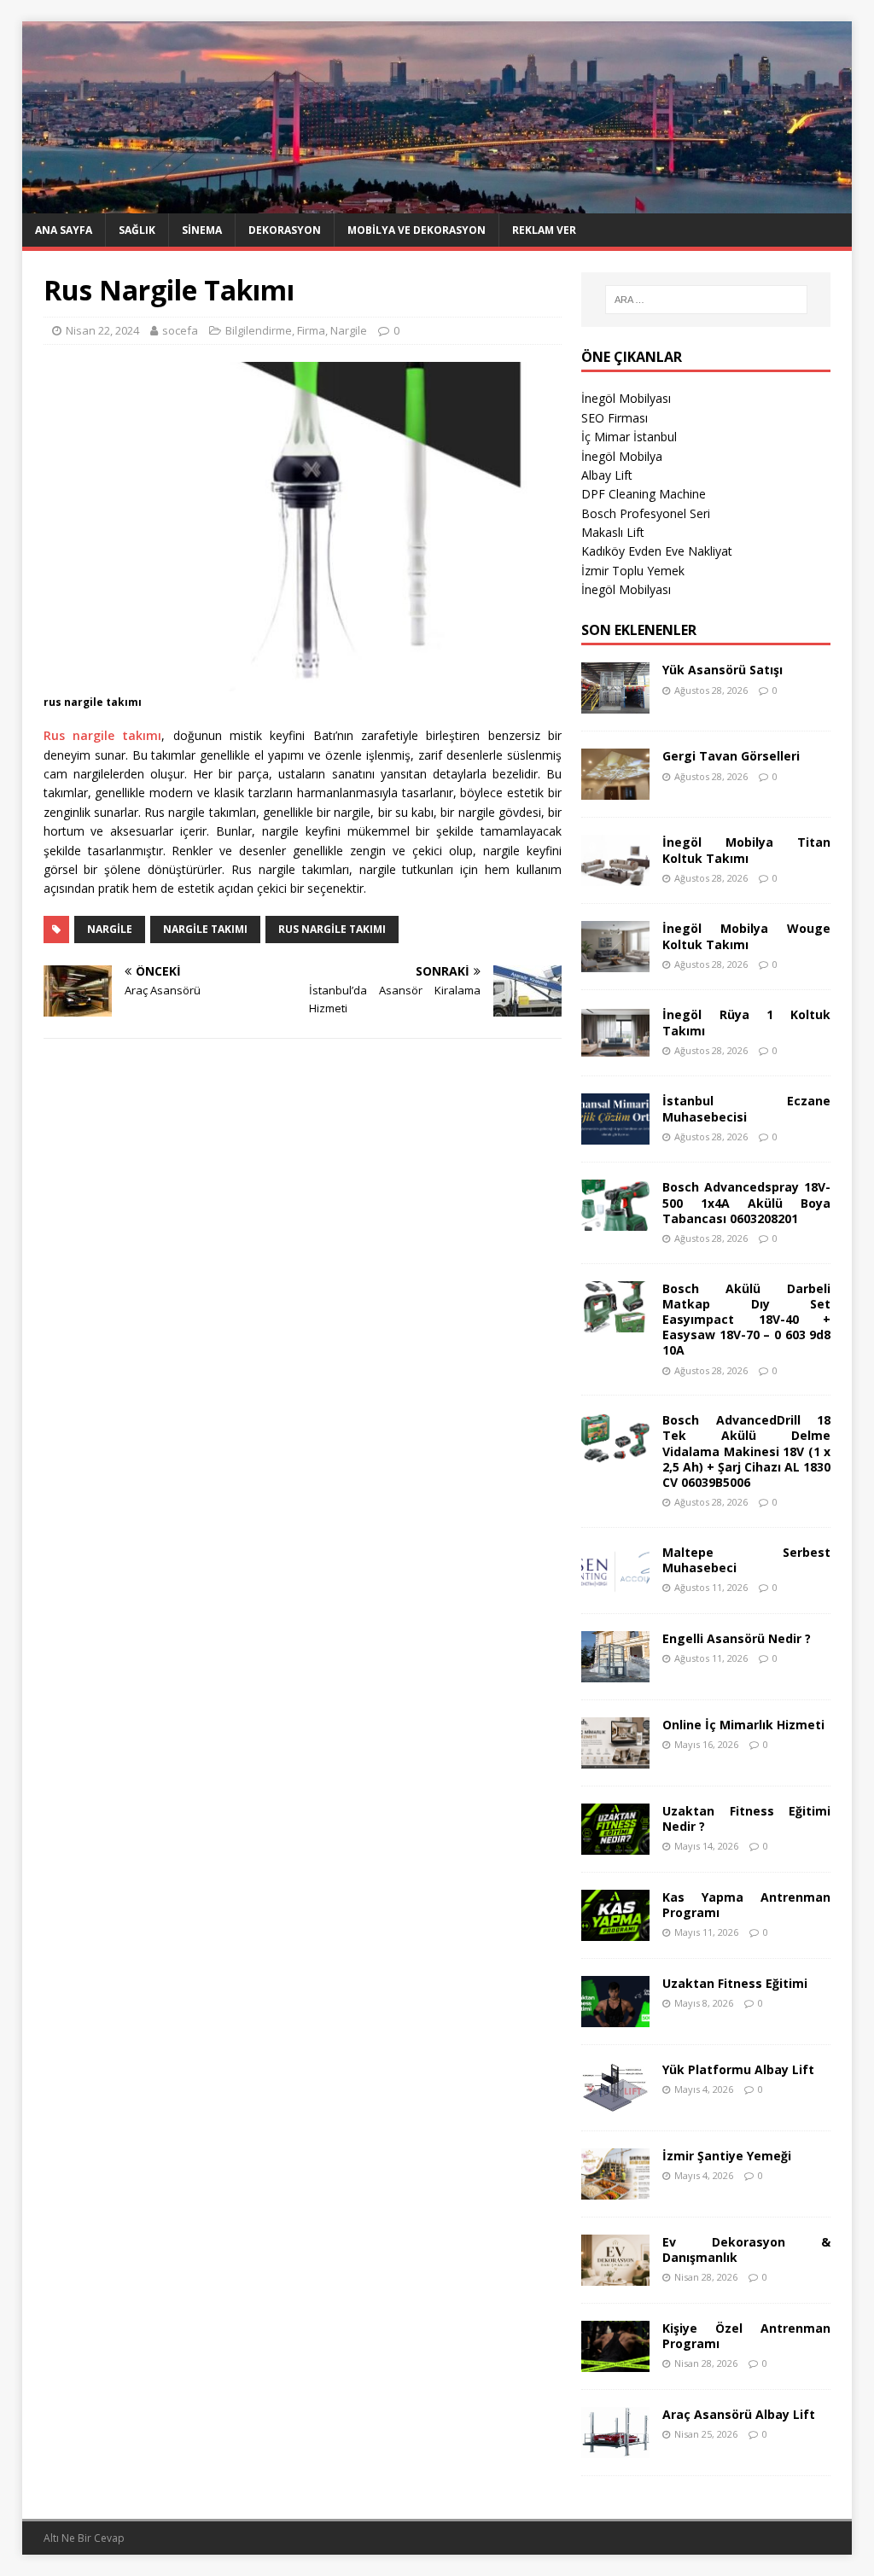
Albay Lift (607, 475)
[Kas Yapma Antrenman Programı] (615, 1930)
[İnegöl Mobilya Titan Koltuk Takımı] (615, 876)
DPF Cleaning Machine (644, 494)
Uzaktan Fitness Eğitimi (735, 1983)
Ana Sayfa (64, 230)
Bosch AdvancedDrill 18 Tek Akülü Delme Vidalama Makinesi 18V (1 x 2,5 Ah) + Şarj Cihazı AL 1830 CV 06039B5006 (746, 1451)
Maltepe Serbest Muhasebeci (746, 1560)
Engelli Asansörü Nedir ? (737, 1638)
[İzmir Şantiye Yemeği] (615, 2189)
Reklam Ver (544, 230)
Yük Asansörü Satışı (723, 670)
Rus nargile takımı (103, 735)
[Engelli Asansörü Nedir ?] (615, 1672)
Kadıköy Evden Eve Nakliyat (657, 551)
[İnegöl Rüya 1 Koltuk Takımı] (615, 1049)
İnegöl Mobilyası (626, 398)
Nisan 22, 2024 (102, 330)
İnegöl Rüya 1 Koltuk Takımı (746, 1022)
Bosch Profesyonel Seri (646, 513)
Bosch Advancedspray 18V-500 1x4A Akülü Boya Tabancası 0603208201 (746, 1202)
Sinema (202, 230)
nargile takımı (205, 929)
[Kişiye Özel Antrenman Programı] (615, 2361)
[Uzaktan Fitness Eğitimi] (615, 2017)
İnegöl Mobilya (622, 456)
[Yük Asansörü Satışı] (615, 704)
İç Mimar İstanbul (629, 437)
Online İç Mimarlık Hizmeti (743, 1725)
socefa (180, 330)
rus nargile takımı (332, 929)
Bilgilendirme (259, 330)
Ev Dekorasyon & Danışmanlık (746, 2250)
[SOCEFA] (437, 204)
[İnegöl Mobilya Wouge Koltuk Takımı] (615, 962)
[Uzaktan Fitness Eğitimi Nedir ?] (615, 1844)
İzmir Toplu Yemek (633, 571)
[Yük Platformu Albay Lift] (615, 2103)
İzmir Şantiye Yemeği (727, 2156)
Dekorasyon (285, 230)
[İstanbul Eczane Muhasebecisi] (615, 1135)
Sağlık (137, 230)
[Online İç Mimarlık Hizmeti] (615, 1758)
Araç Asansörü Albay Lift (739, 2414)
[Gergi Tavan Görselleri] (615, 790)
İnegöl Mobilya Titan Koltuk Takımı (746, 850)
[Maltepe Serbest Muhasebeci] (615, 1585)
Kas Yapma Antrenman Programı (746, 1905)
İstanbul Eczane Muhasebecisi (746, 1108)
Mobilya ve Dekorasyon (417, 230)
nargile (110, 929)
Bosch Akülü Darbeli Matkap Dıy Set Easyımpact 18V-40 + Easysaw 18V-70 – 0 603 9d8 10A (746, 1320)
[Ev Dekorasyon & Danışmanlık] (615, 2275)
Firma (311, 330)
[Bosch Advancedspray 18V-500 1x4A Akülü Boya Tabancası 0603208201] (615, 1221)
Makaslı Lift (613, 532)
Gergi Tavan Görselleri (731, 756)
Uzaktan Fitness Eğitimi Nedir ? (746, 1818)
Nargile (349, 330)
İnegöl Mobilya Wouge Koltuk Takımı (746, 936)
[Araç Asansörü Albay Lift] (615, 2448)
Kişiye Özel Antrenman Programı (746, 2336)
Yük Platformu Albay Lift (738, 2069)
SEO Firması (615, 418)
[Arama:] (706, 300)
